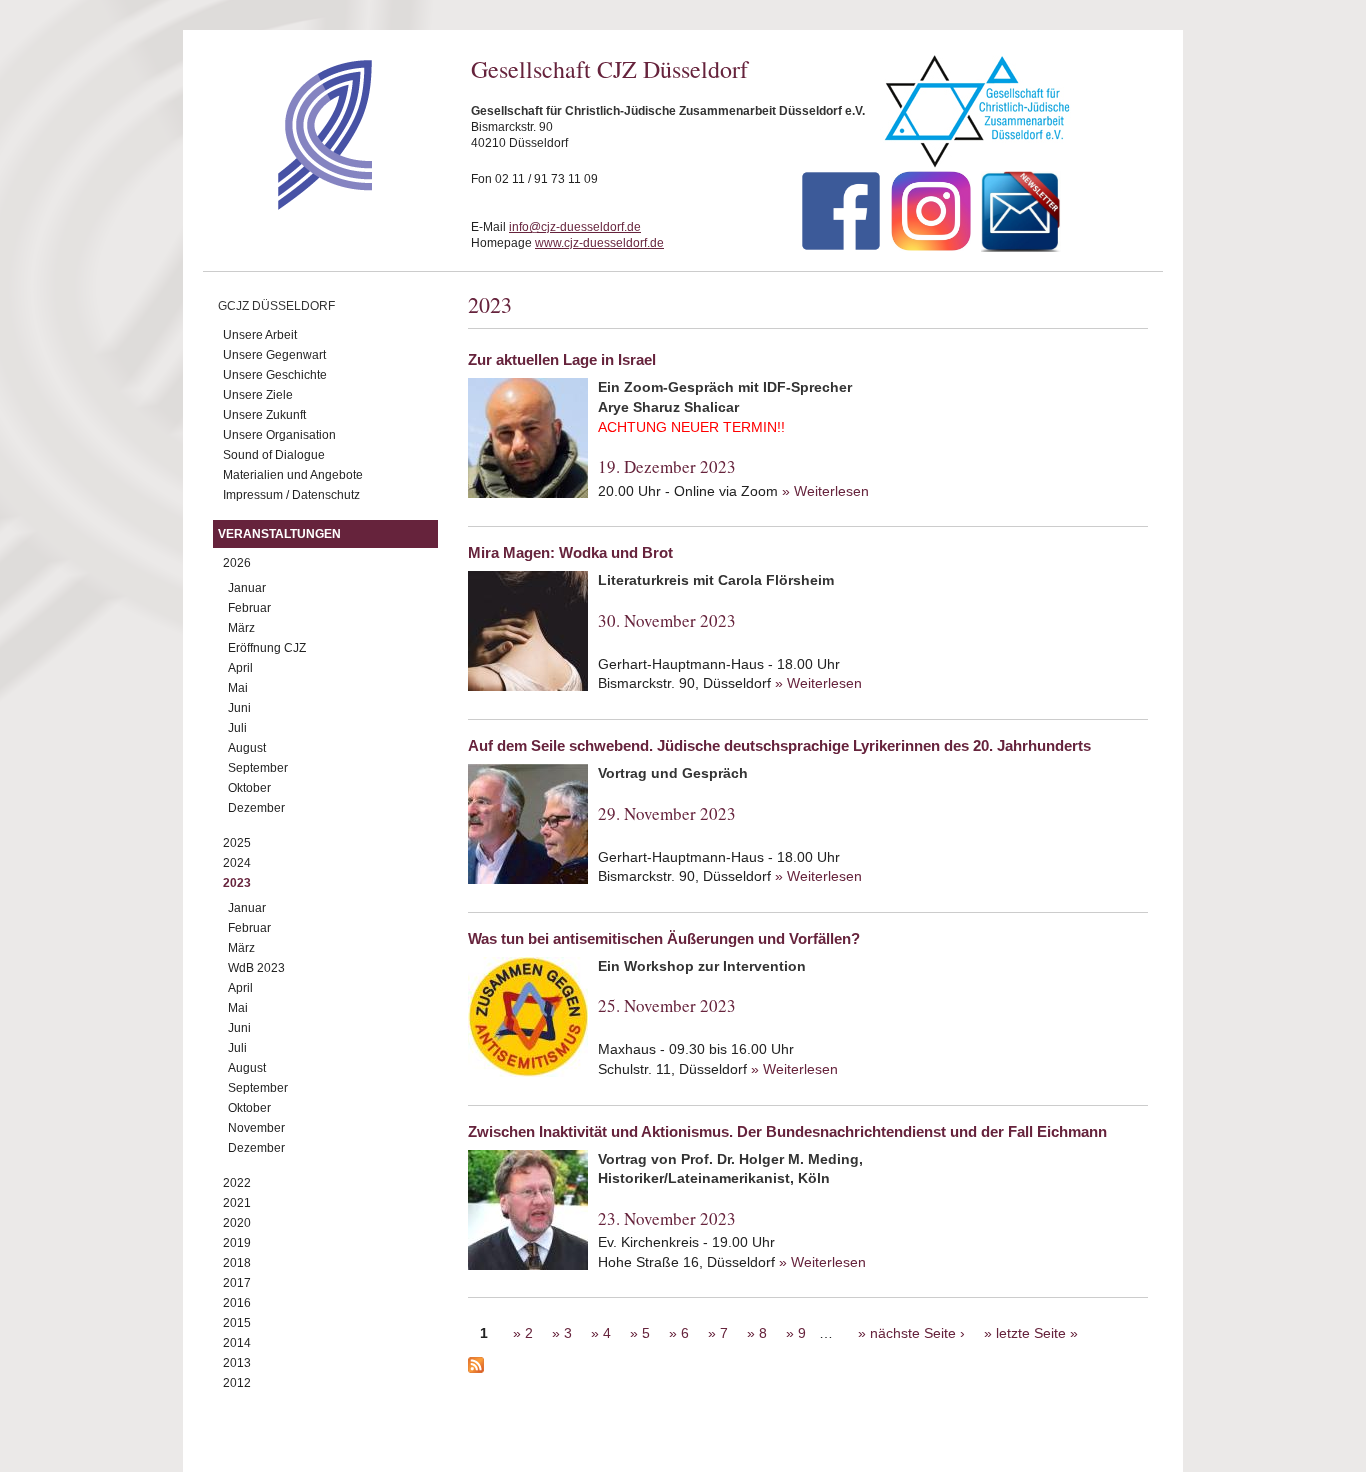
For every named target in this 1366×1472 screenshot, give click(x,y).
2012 (237, 1383)
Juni (239, 708)
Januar (247, 588)
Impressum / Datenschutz (291, 495)
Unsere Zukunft (264, 415)
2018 (237, 1263)
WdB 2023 (256, 968)
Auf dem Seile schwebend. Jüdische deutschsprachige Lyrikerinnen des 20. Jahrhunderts (779, 745)
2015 (237, 1323)
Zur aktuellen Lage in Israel (562, 359)
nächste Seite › (917, 1333)
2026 (237, 563)
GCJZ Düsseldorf (276, 306)
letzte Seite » (1037, 1333)
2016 (237, 1303)
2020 (237, 1223)
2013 (237, 1363)
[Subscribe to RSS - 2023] (808, 1368)
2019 (237, 1243)
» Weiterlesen (825, 491)
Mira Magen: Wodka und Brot (570, 552)
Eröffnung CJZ (267, 648)
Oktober (249, 788)
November (256, 1128)
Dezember (256, 808)
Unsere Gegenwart (274, 355)
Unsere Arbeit (260, 335)
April (240, 668)
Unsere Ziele (258, 395)
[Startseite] (289, 205)
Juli (237, 728)
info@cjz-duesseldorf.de (575, 227)
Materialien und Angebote (293, 475)
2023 (237, 883)
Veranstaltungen (279, 534)
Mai (238, 688)
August (247, 748)
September (258, 768)
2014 (237, 1343)
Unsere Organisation (279, 435)
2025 (237, 843)
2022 (237, 1183)
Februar (249, 608)
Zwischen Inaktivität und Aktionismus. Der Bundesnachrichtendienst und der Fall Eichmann (787, 1131)
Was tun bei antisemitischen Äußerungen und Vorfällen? (664, 938)
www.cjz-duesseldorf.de (599, 243)
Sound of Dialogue (274, 455)
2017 (237, 1283)
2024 (237, 863)
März (241, 628)
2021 (237, 1203)
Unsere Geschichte (275, 375)
